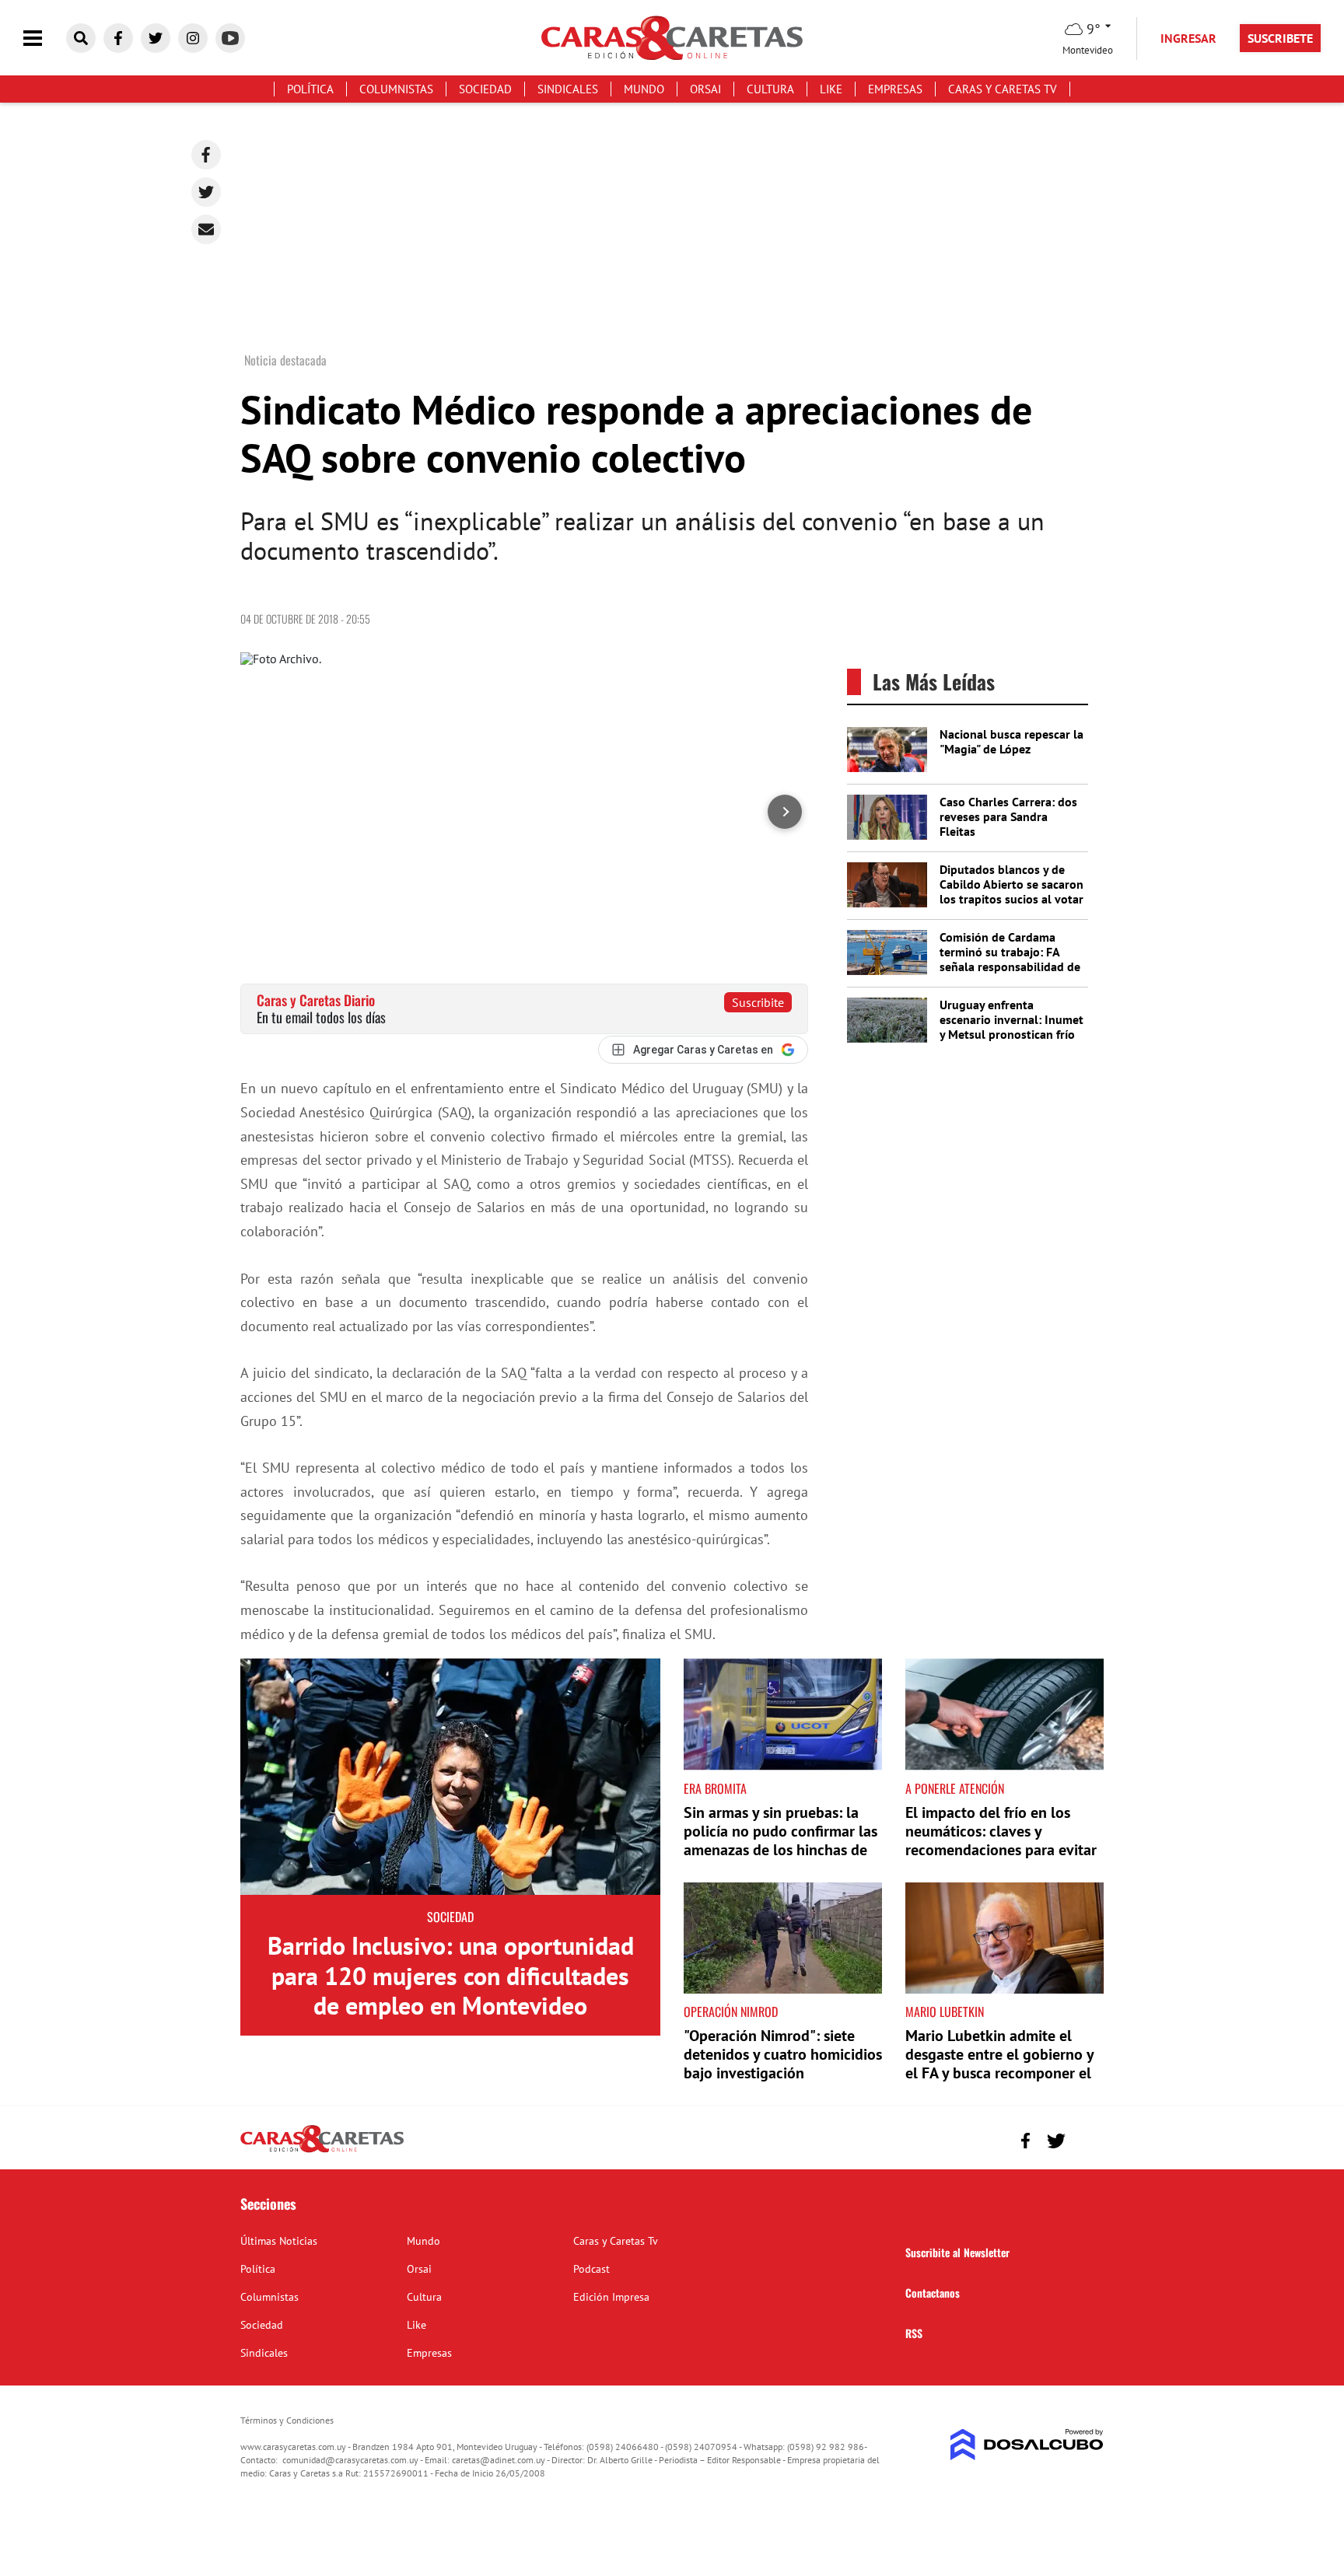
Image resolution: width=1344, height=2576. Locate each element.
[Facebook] (206, 155)
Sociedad (485, 89)
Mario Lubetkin (945, 2012)
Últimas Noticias (279, 2241)
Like (831, 89)
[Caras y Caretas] (322, 2151)
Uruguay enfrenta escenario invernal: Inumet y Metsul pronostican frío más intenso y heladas (1011, 1027)
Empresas (895, 89)
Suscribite (758, 1002)
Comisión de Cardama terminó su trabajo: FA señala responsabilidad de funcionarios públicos (1010, 959)
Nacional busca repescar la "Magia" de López (1011, 741)
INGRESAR (1188, 38)
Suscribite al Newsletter (957, 2252)
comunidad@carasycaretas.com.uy (350, 2460)
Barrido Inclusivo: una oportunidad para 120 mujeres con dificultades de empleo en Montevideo (451, 1975)
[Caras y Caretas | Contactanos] (1086, 2139)
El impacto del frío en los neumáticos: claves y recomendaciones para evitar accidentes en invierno (1001, 1840)
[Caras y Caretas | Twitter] (156, 38)
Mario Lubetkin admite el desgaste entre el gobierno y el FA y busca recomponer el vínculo (999, 2064)
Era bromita (715, 1788)
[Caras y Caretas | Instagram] (193, 38)
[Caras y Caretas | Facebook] (118, 38)
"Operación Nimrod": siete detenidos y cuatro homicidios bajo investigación (783, 2054)
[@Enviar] (206, 229)
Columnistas (396, 89)
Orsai (705, 89)
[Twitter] (206, 192)
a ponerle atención (955, 1788)
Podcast (591, 2269)
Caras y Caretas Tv (1003, 89)
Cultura (770, 89)
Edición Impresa (611, 2297)
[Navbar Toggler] (44, 38)
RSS (914, 2333)
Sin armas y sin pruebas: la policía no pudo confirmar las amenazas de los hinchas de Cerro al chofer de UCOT (780, 1840)
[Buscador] (81, 38)
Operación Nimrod (731, 2012)
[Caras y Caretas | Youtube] (230, 38)
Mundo (644, 89)
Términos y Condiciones (287, 2420)
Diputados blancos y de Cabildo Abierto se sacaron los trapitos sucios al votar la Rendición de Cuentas (1011, 892)
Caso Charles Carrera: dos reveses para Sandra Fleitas (1008, 816)
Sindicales (568, 89)
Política (310, 89)
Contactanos (933, 2293)
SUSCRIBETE (1280, 38)
